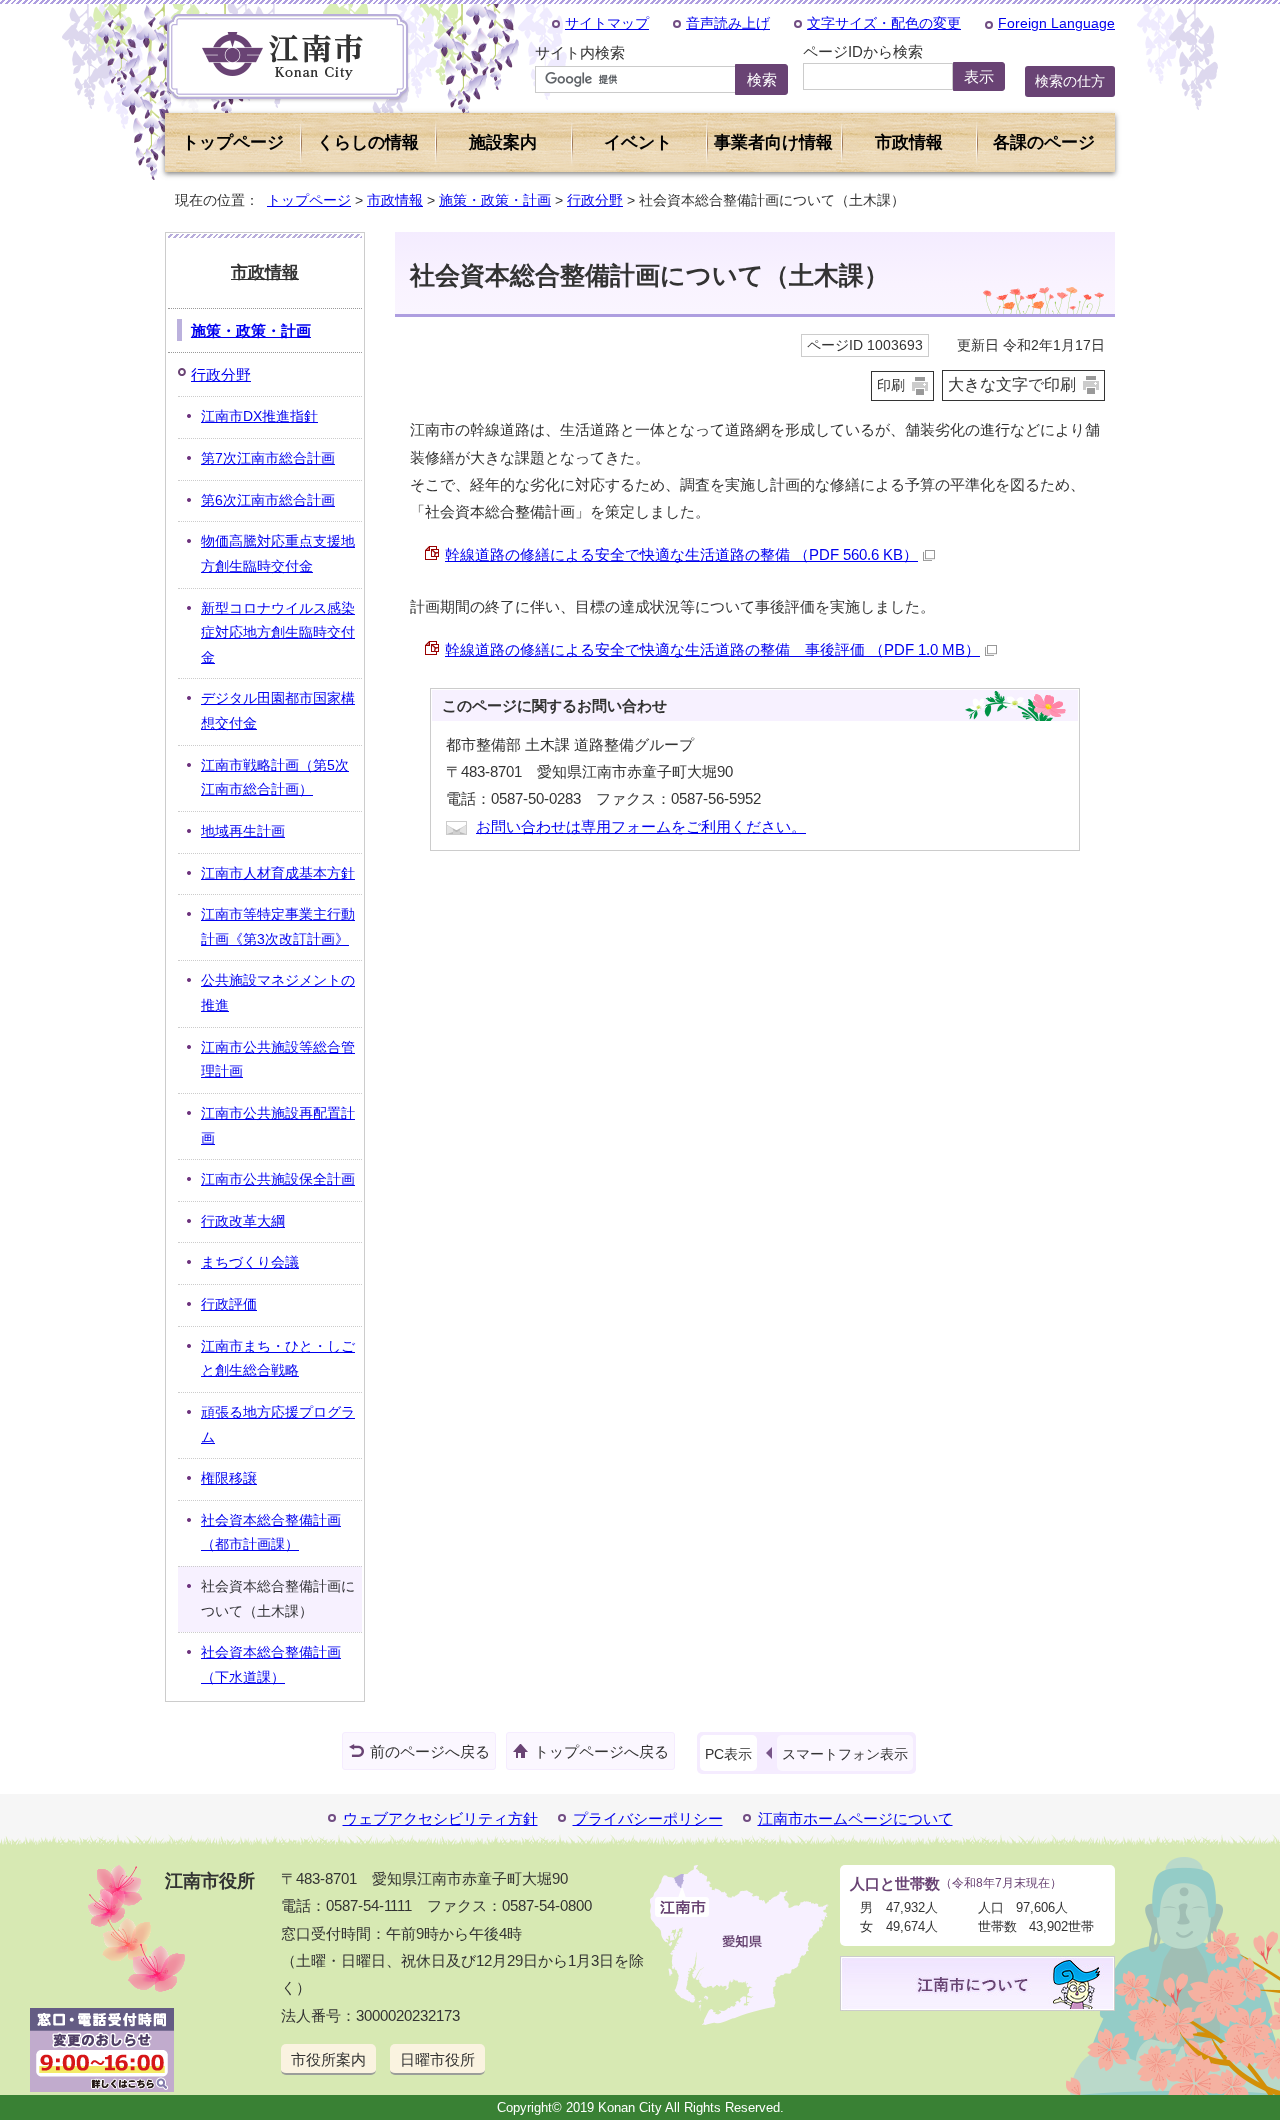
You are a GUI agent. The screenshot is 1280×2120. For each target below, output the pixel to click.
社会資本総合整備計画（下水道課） (271, 1665)
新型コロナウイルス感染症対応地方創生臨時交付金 (278, 633)
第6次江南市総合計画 (268, 500)
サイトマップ (607, 23)
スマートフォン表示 (845, 1754)
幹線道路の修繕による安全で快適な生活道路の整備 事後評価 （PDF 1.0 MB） (712, 649)
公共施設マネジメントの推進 (278, 993)
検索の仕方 (1070, 81)
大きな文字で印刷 (1012, 384)
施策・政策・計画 (495, 200)
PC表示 (728, 1754)
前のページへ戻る (430, 1751)
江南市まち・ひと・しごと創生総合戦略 (278, 1359)
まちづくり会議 (250, 1262)
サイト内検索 (580, 52)
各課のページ (1044, 142)
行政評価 (229, 1304)
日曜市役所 (437, 2059)
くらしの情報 (368, 142)
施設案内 (503, 142)
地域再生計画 (243, 831)
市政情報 (395, 200)
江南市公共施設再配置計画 (278, 1126)
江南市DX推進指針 (259, 416)
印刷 (891, 385)
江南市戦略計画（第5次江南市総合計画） (275, 778)
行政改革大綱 (243, 1221)
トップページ (233, 142)
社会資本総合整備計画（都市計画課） (271, 1533)
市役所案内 (328, 2059)
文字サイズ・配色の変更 (884, 23)
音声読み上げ (728, 23)
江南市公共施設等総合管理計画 (278, 1060)
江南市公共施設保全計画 (278, 1179)
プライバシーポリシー (648, 1818)
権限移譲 (229, 1478)
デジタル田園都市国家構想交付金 (278, 711)
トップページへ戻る (601, 1751)
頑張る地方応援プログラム (278, 1425)
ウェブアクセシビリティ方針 (440, 1818)
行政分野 (595, 200)
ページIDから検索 (863, 51)
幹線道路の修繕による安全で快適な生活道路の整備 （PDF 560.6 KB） (681, 554)
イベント (638, 142)
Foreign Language (1056, 23)
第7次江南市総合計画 (268, 458)
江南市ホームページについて (855, 1818)
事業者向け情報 (773, 142)
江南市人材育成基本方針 (278, 873)
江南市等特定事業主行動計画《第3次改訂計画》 (278, 927)
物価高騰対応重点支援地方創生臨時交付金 (278, 554)
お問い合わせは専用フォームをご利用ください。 (641, 826)
